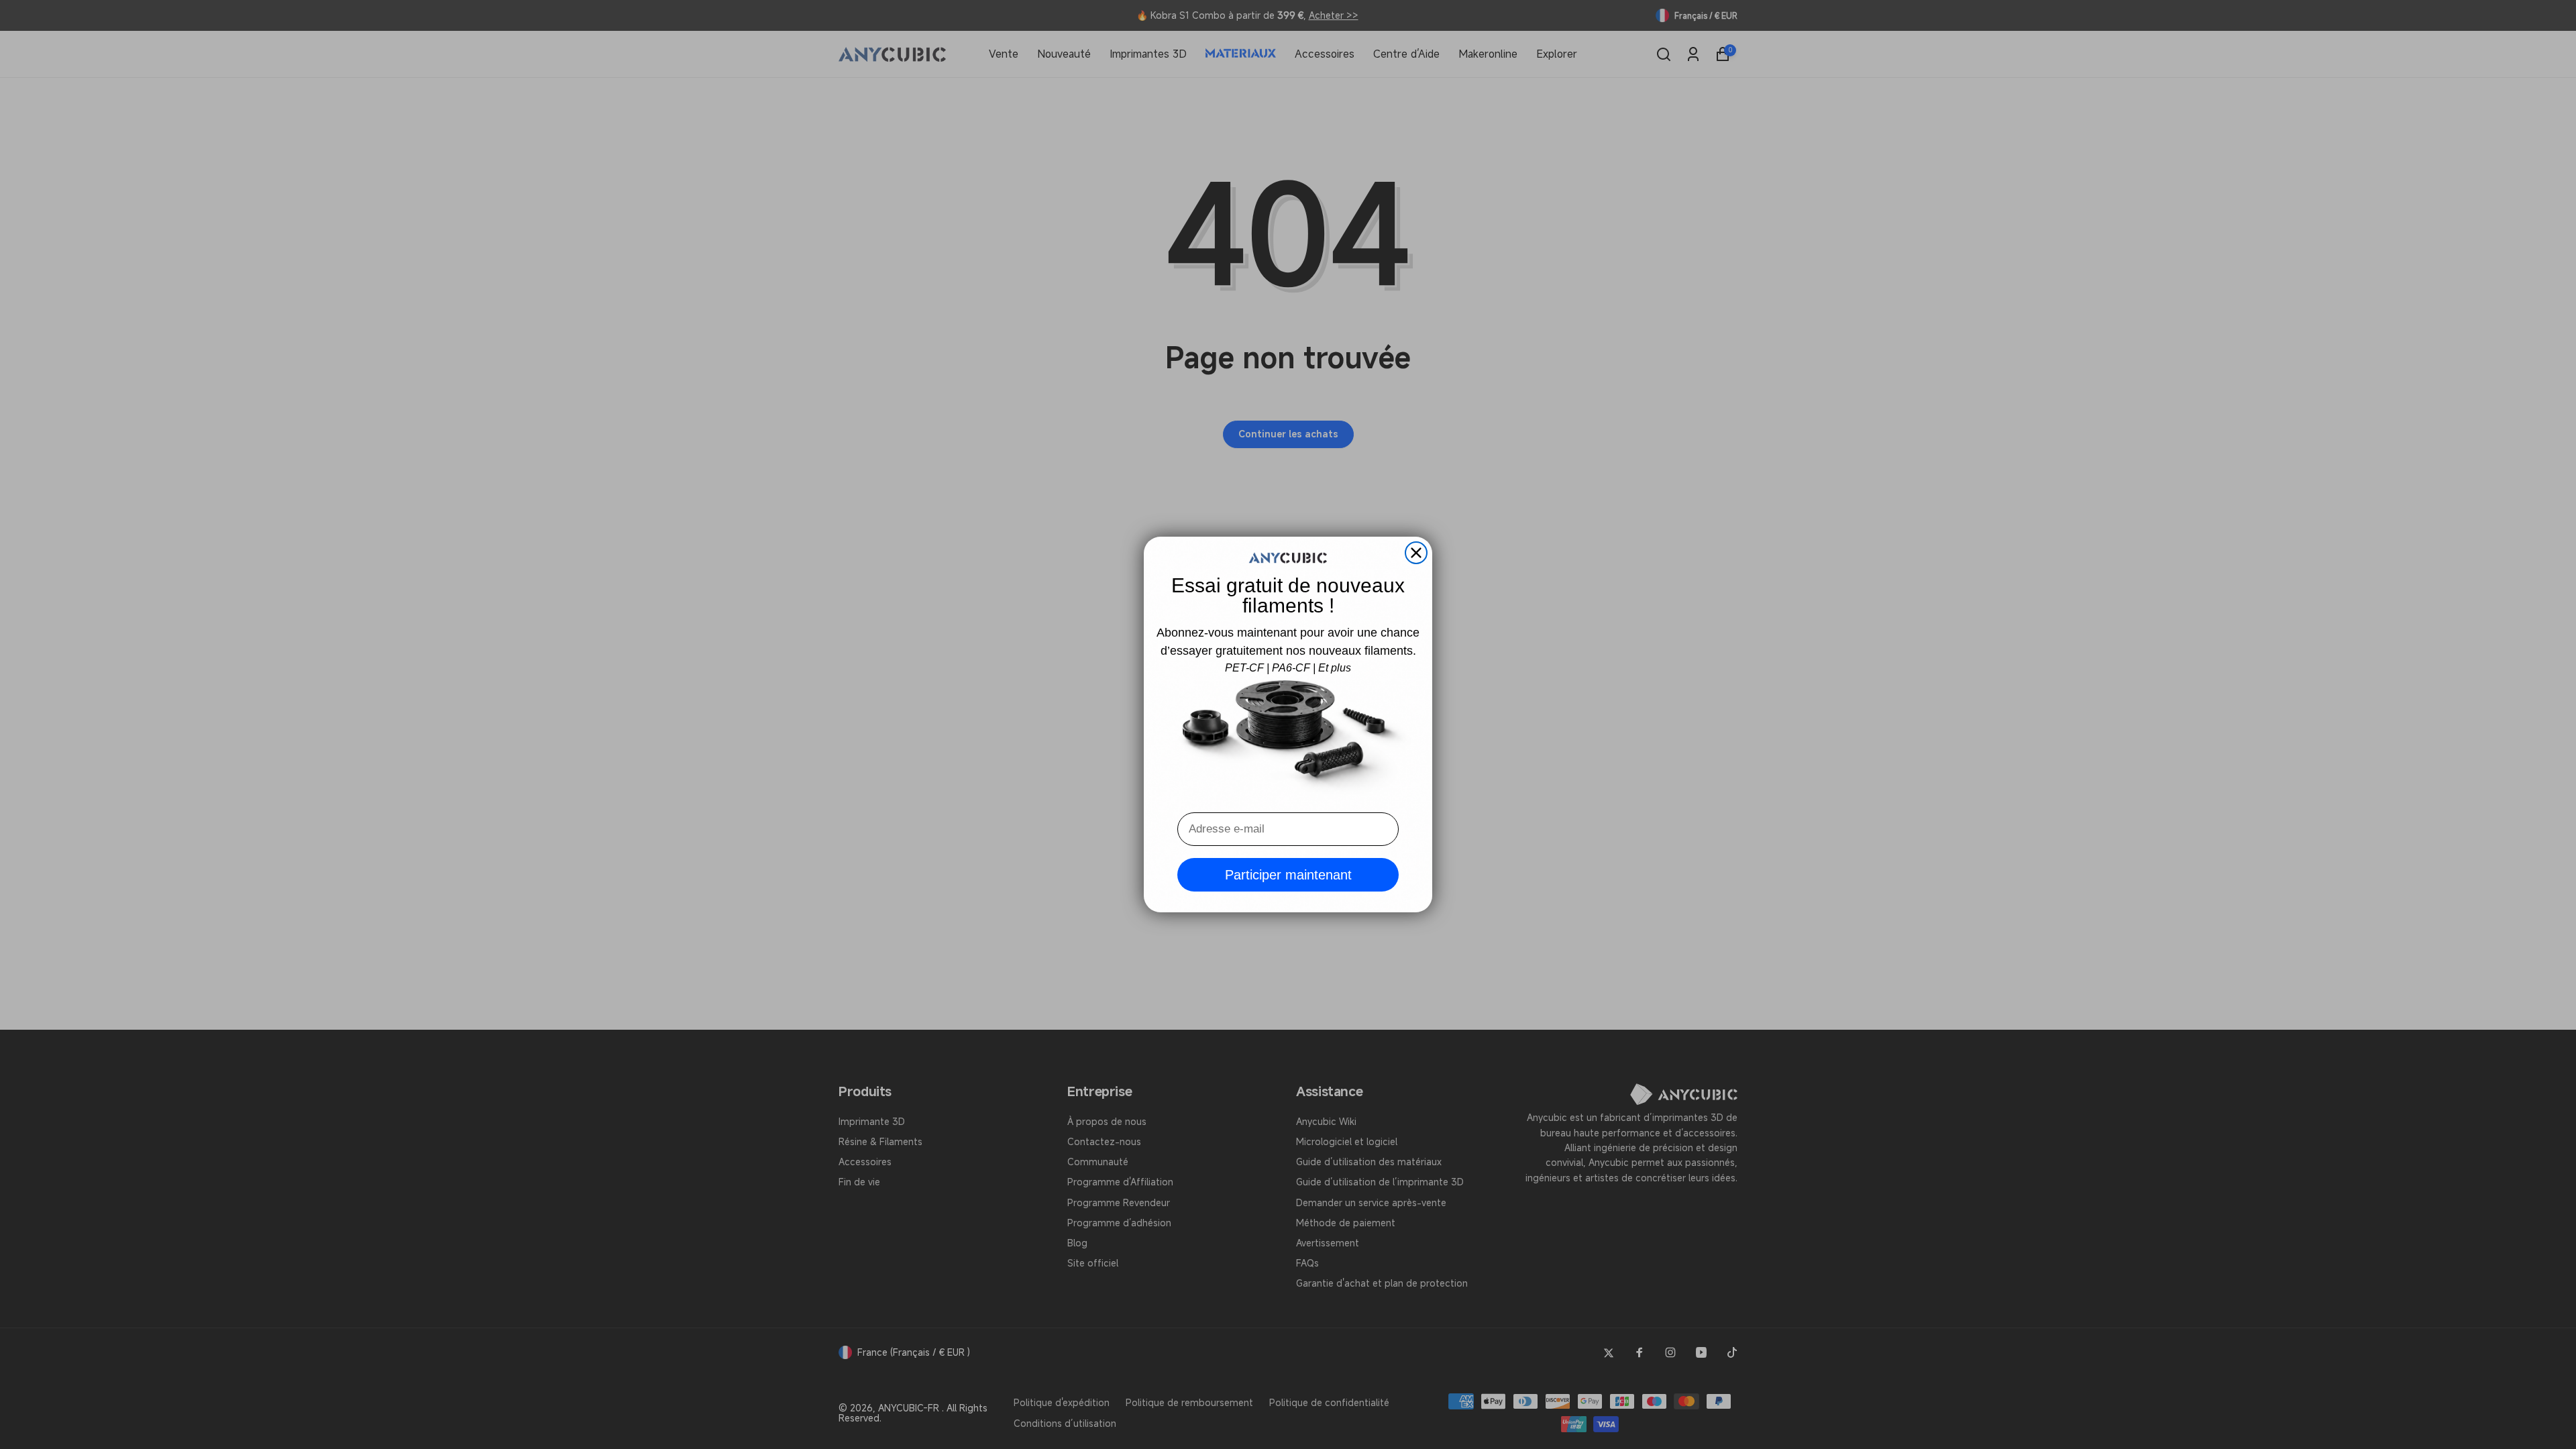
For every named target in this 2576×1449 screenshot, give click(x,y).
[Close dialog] (1416, 553)
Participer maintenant (1288, 875)
